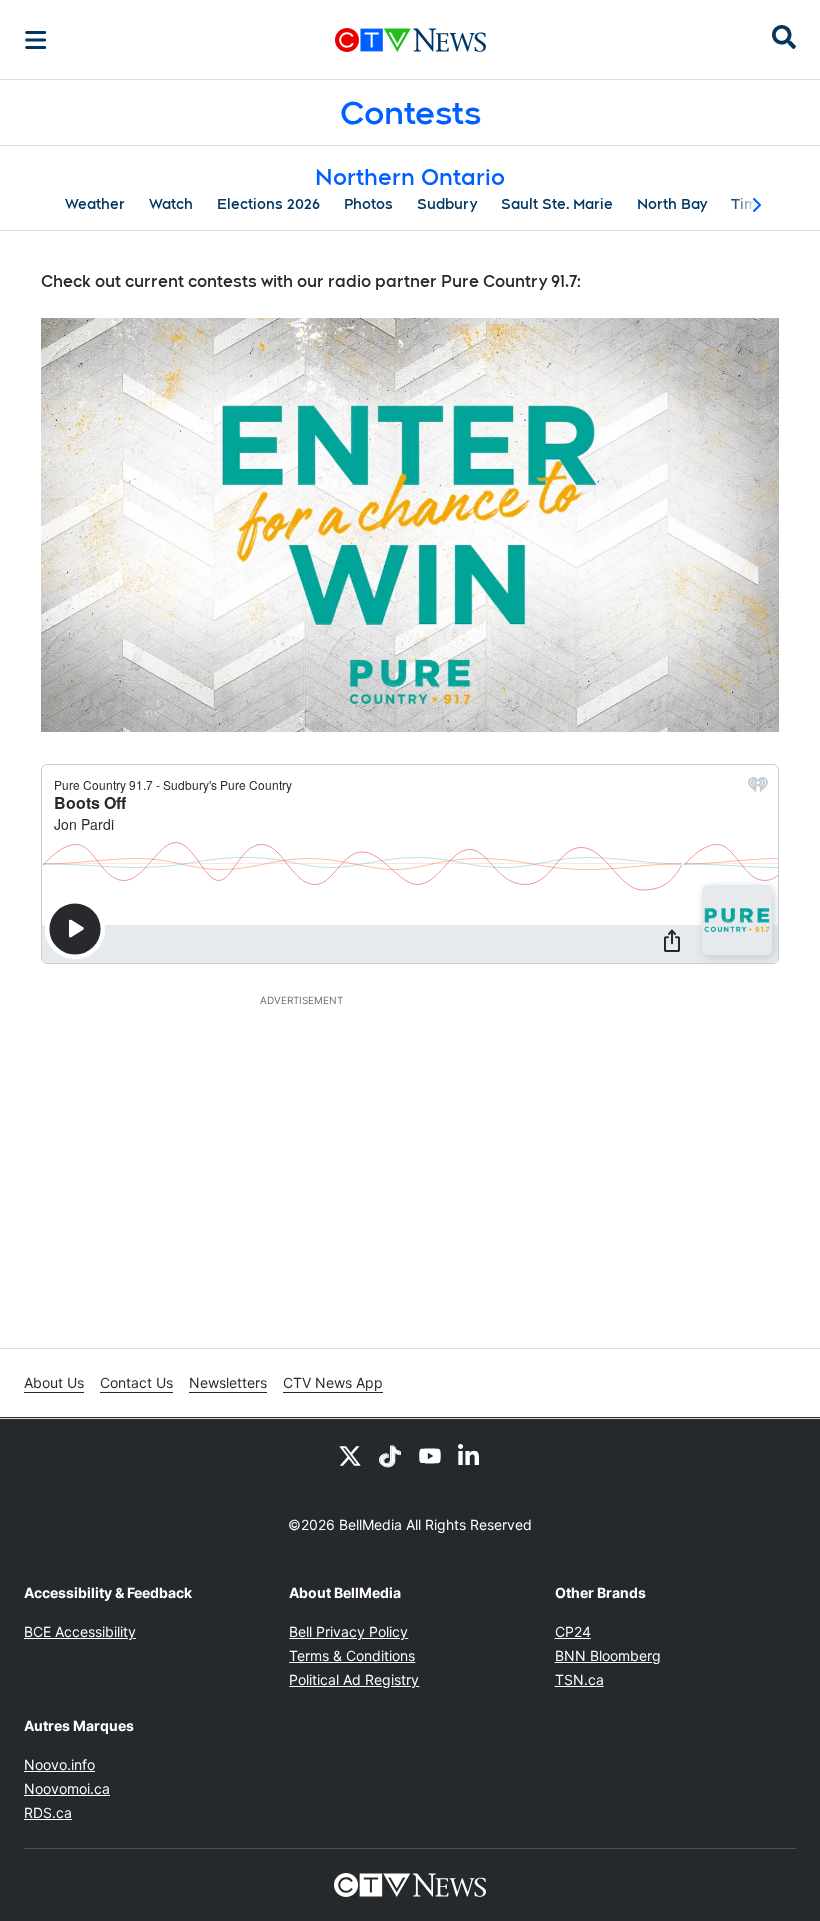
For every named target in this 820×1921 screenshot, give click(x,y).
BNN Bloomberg (608, 1655)
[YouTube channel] (430, 1455)
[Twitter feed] (350, 1455)
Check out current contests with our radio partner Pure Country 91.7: (311, 281)
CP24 (573, 1631)
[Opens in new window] (410, 525)
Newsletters (228, 1382)
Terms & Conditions (352, 1655)
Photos (368, 204)
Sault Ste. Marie (557, 204)
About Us (54, 1382)
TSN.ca (579, 1679)
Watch (171, 204)
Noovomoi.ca (67, 1788)
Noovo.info (59, 1764)
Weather (95, 204)
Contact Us (136, 1382)
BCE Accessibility (80, 1631)
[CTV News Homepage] (410, 40)
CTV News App (333, 1382)
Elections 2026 (268, 204)
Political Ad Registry (354, 1679)
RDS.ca (48, 1812)
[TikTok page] (390, 1455)
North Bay (672, 204)
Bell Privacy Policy (348, 1631)
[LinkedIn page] (470, 1455)
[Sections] (36, 40)
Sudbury (447, 204)
